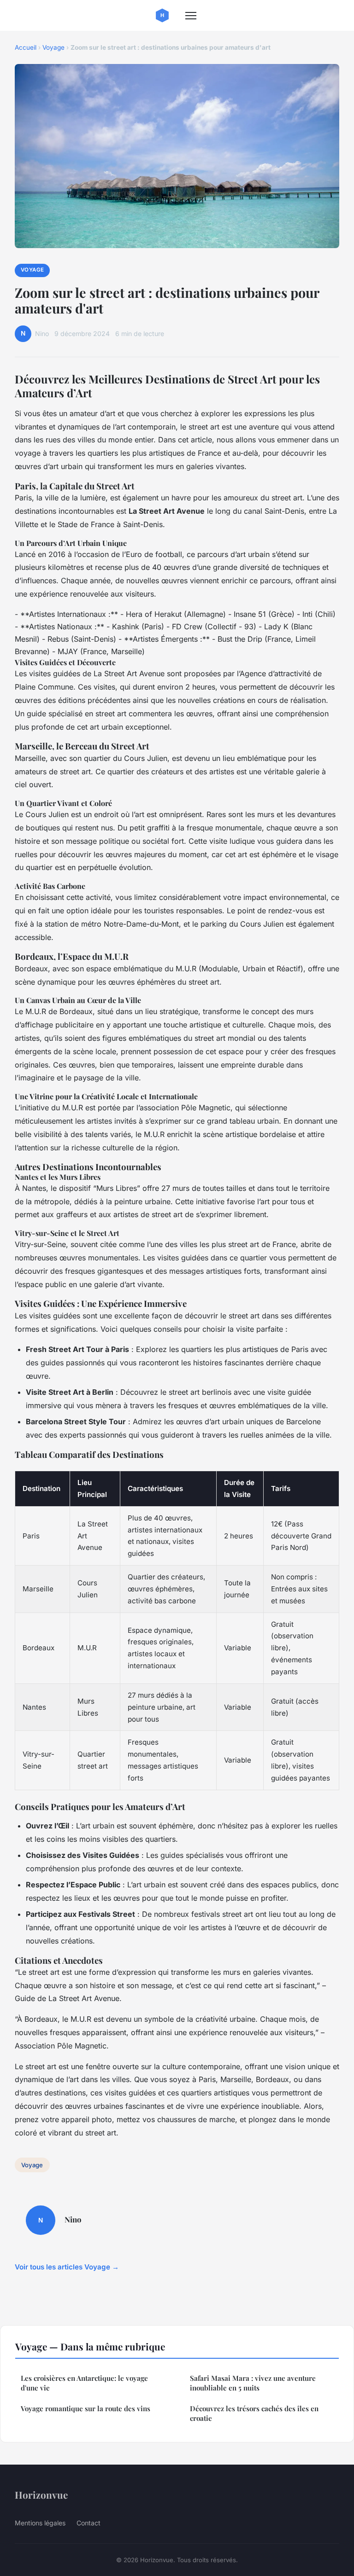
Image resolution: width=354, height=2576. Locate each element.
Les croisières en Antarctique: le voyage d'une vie (84, 2383)
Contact (88, 2523)
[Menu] (191, 16)
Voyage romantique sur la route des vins (86, 2408)
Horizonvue (41, 2495)
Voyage (53, 47)
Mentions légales (40, 2523)
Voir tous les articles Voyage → (67, 2267)
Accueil (26, 47)
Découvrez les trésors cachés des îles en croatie (254, 2413)
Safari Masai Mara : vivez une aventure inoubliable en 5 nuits (253, 2383)
